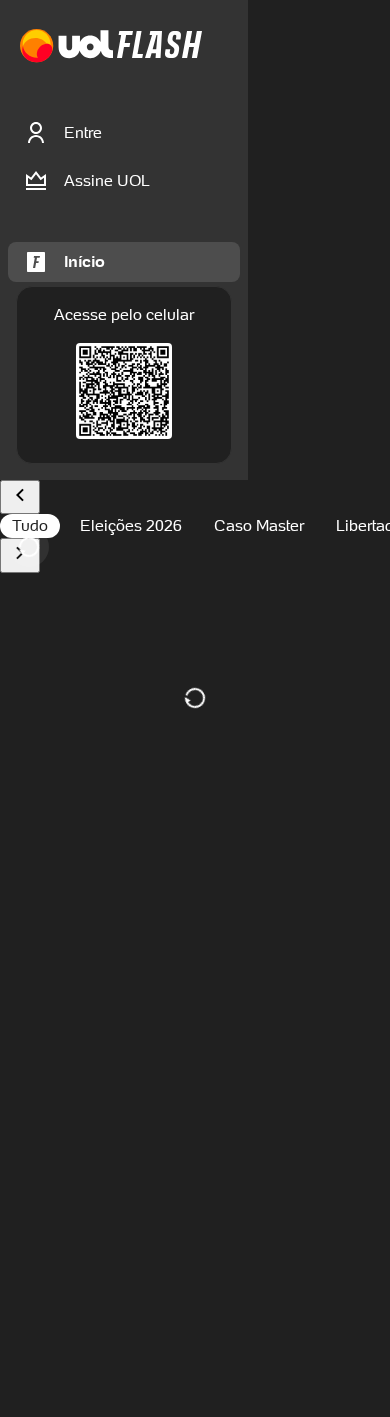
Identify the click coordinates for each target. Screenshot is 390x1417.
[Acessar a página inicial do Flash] (159, 46)
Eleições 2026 (131, 525)
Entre (83, 132)
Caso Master (259, 525)
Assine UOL (107, 180)
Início (84, 261)
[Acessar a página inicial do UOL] (66, 46)
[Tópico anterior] (20, 497)
